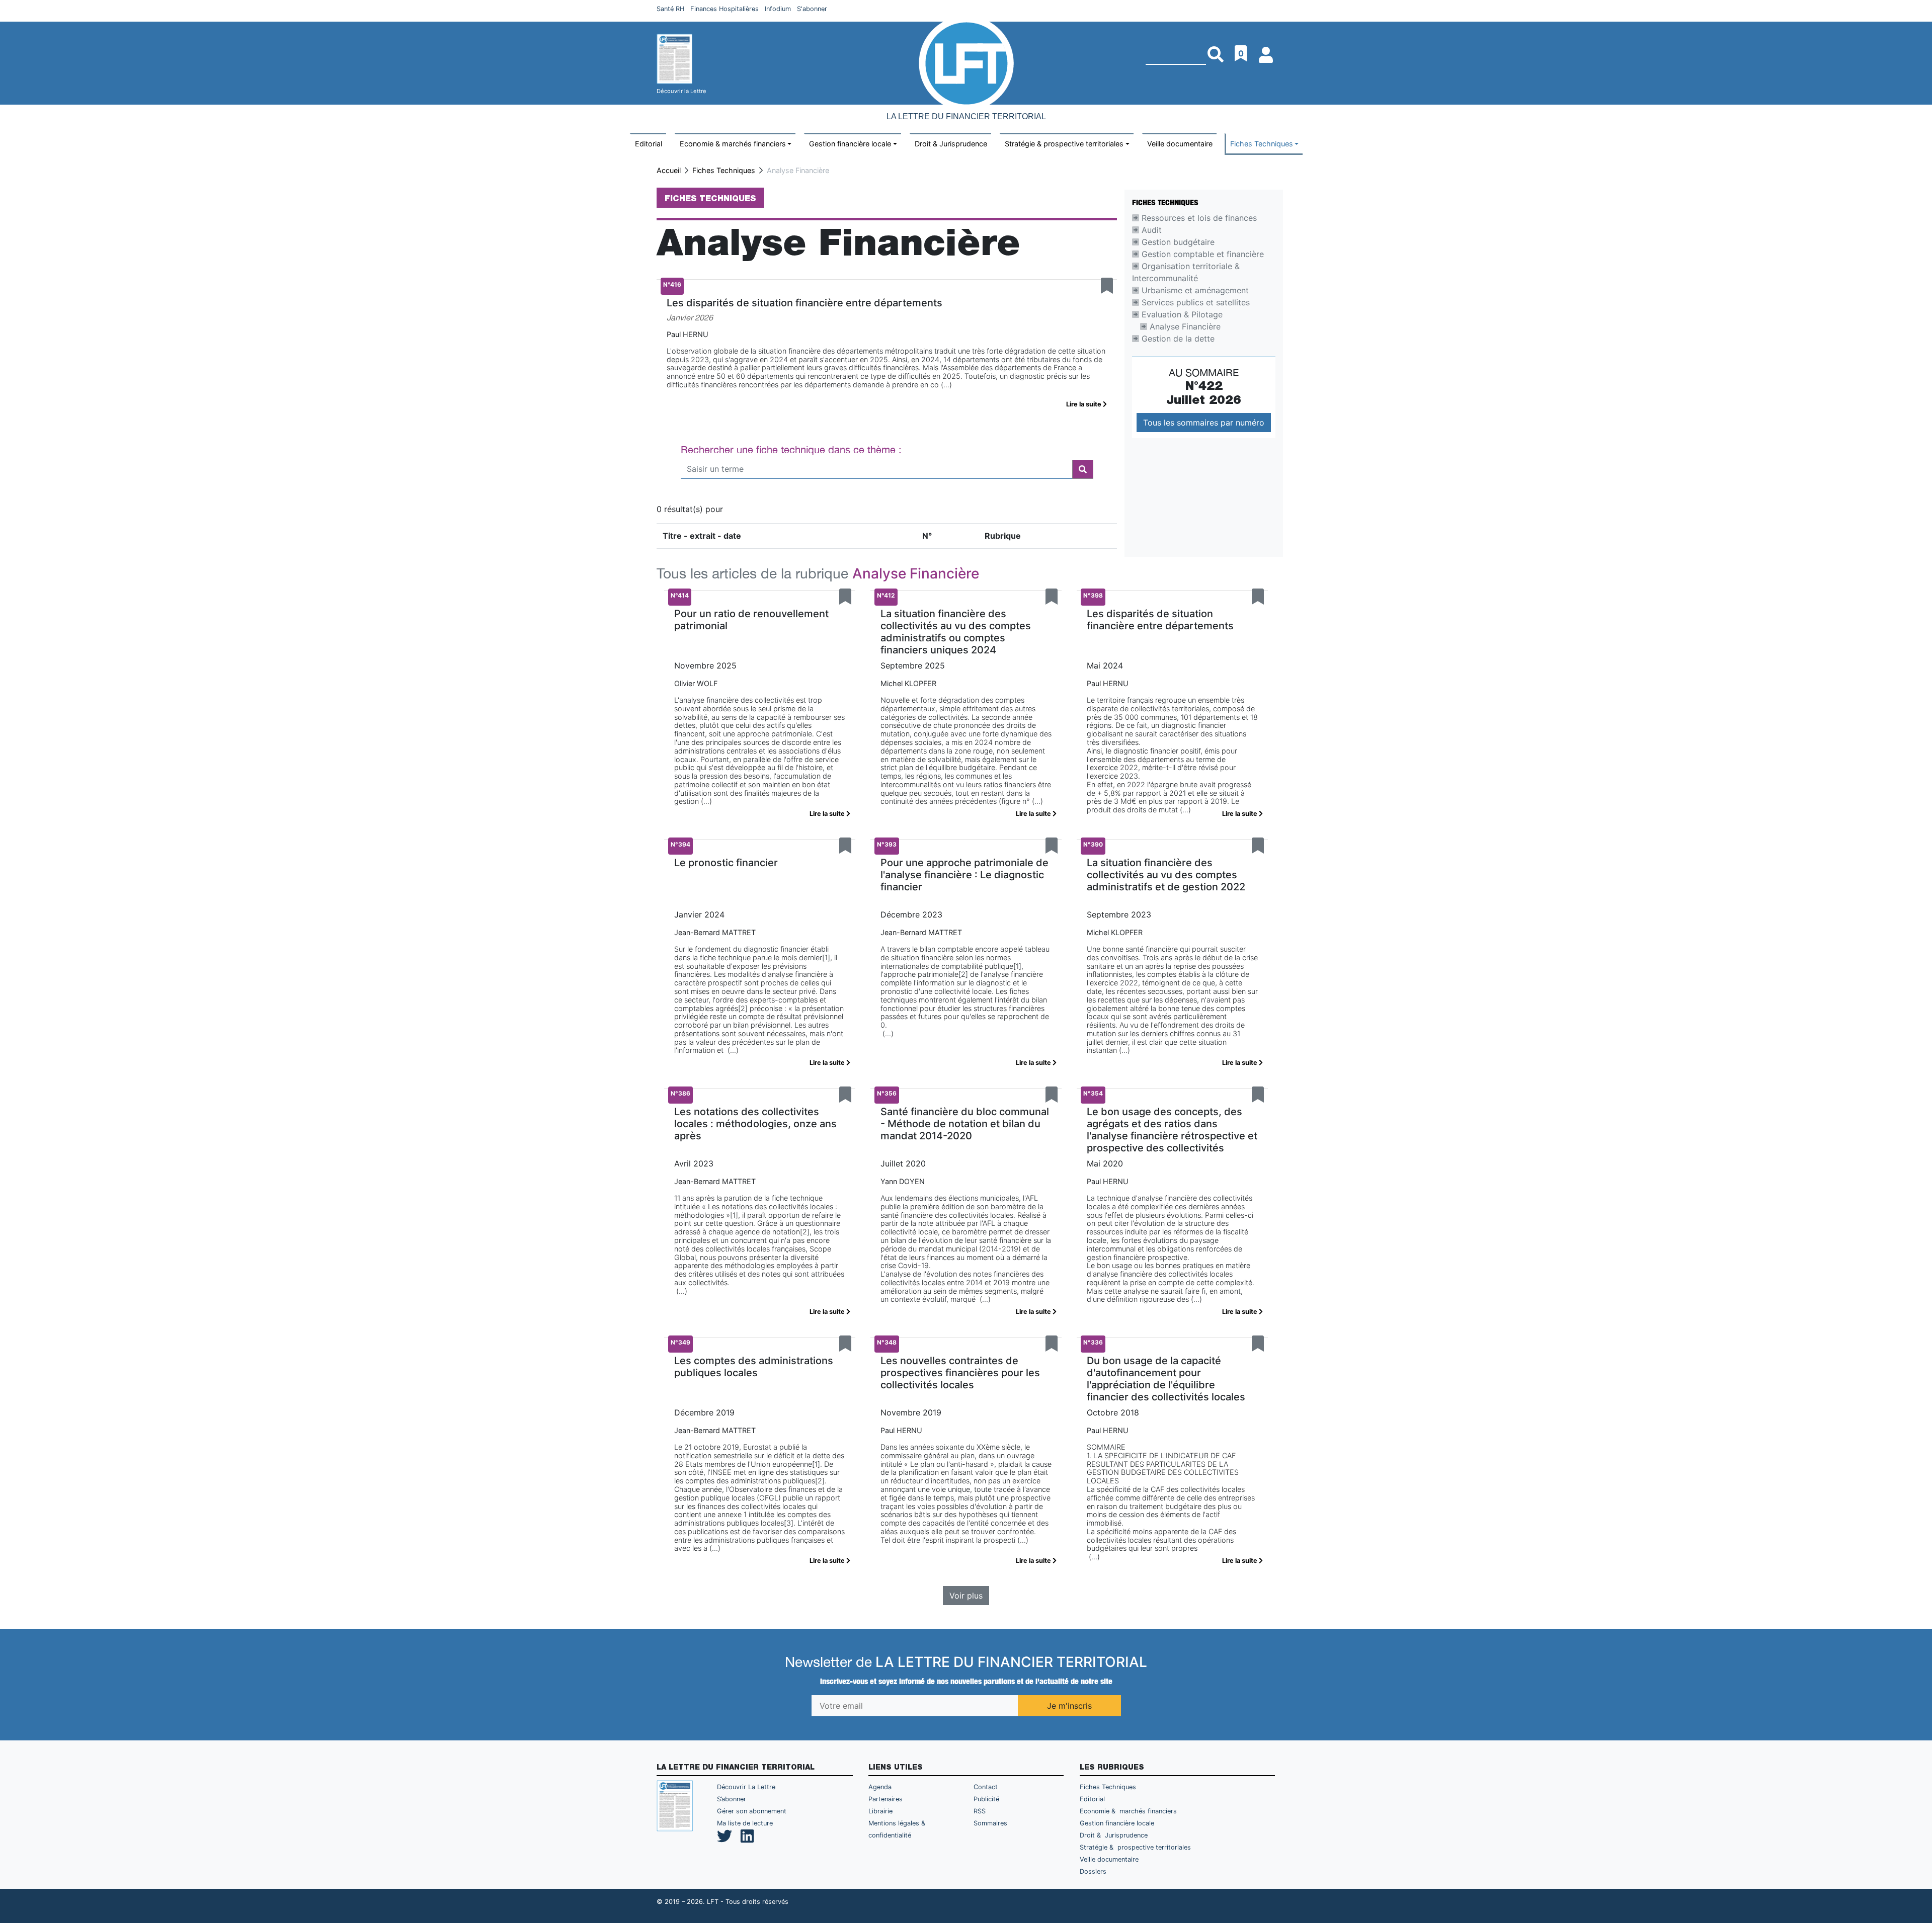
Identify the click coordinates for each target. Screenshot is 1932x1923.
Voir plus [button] (966, 1596)
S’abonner (732, 1799)
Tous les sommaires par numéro (1204, 423)
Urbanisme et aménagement (1194, 290)
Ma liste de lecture (745, 1823)
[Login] (1267, 51)
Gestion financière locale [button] (850, 144)
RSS (980, 1811)
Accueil (669, 170)
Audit (1150, 230)
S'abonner (812, 9)
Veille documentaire (1180, 144)
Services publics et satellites (1194, 302)
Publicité (986, 1799)
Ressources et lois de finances (1198, 218)
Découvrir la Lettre (681, 91)
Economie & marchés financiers (1128, 1811)
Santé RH (670, 9)
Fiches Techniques (724, 170)
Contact (986, 1787)
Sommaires (990, 1823)
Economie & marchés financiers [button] (733, 144)
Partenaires (886, 1799)
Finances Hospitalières (725, 9)
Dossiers (1093, 1871)
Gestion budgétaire (1177, 242)
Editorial (649, 144)
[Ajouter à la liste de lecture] (1107, 286)
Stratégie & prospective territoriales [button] (1064, 144)
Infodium (778, 9)
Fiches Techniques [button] (1262, 144)
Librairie (880, 1811)
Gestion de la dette (1177, 339)
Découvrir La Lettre (746, 1787)
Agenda (880, 1787)
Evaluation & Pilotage (1181, 314)
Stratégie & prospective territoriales (1135, 1847)
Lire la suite (1084, 404)
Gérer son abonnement (752, 1811)
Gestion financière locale (1117, 1823)
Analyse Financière (1184, 326)
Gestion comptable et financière (1201, 254)
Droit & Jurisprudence (951, 144)
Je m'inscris (1069, 1706)
